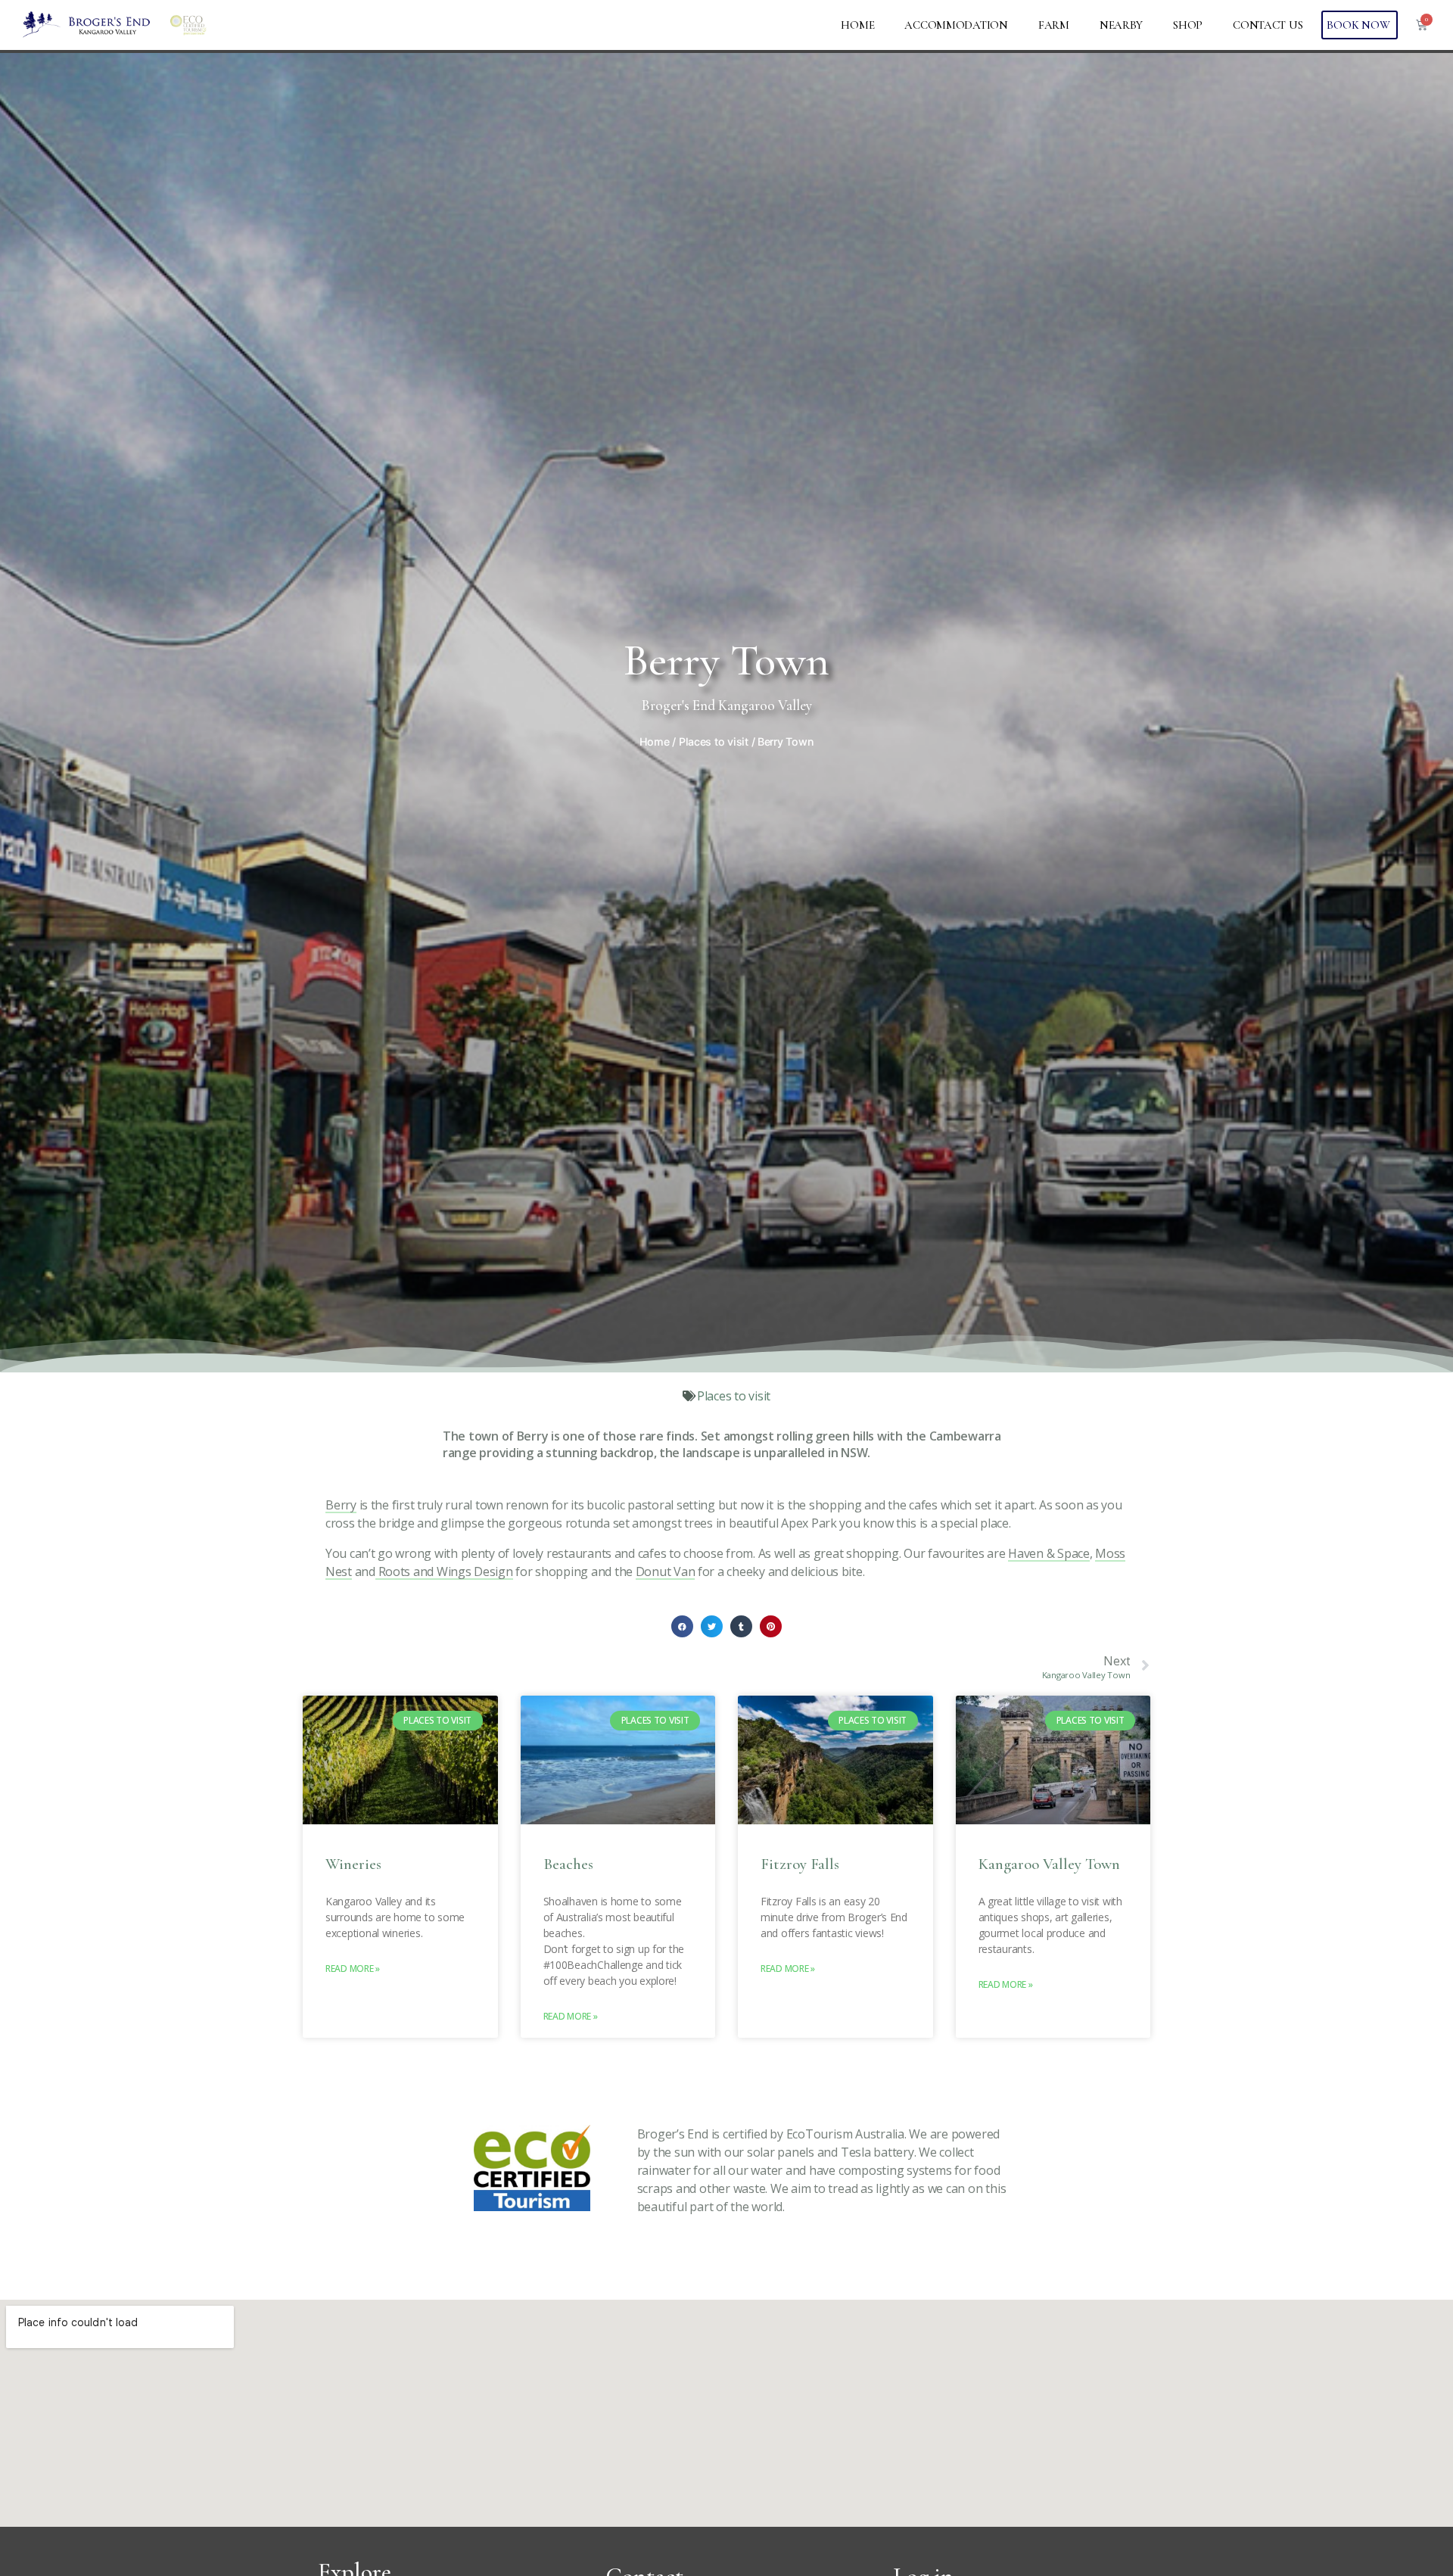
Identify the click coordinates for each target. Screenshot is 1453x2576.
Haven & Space (1049, 1553)
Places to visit (714, 741)
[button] (682, 1626)
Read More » (353, 1969)
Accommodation (956, 25)
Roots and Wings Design (444, 1571)
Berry (341, 1505)
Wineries (353, 1864)
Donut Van (666, 1571)
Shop (1188, 25)
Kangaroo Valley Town (1049, 1864)
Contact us (1268, 25)
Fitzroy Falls (800, 1864)
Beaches (568, 1864)
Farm (1054, 25)
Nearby (1121, 25)
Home (857, 25)
